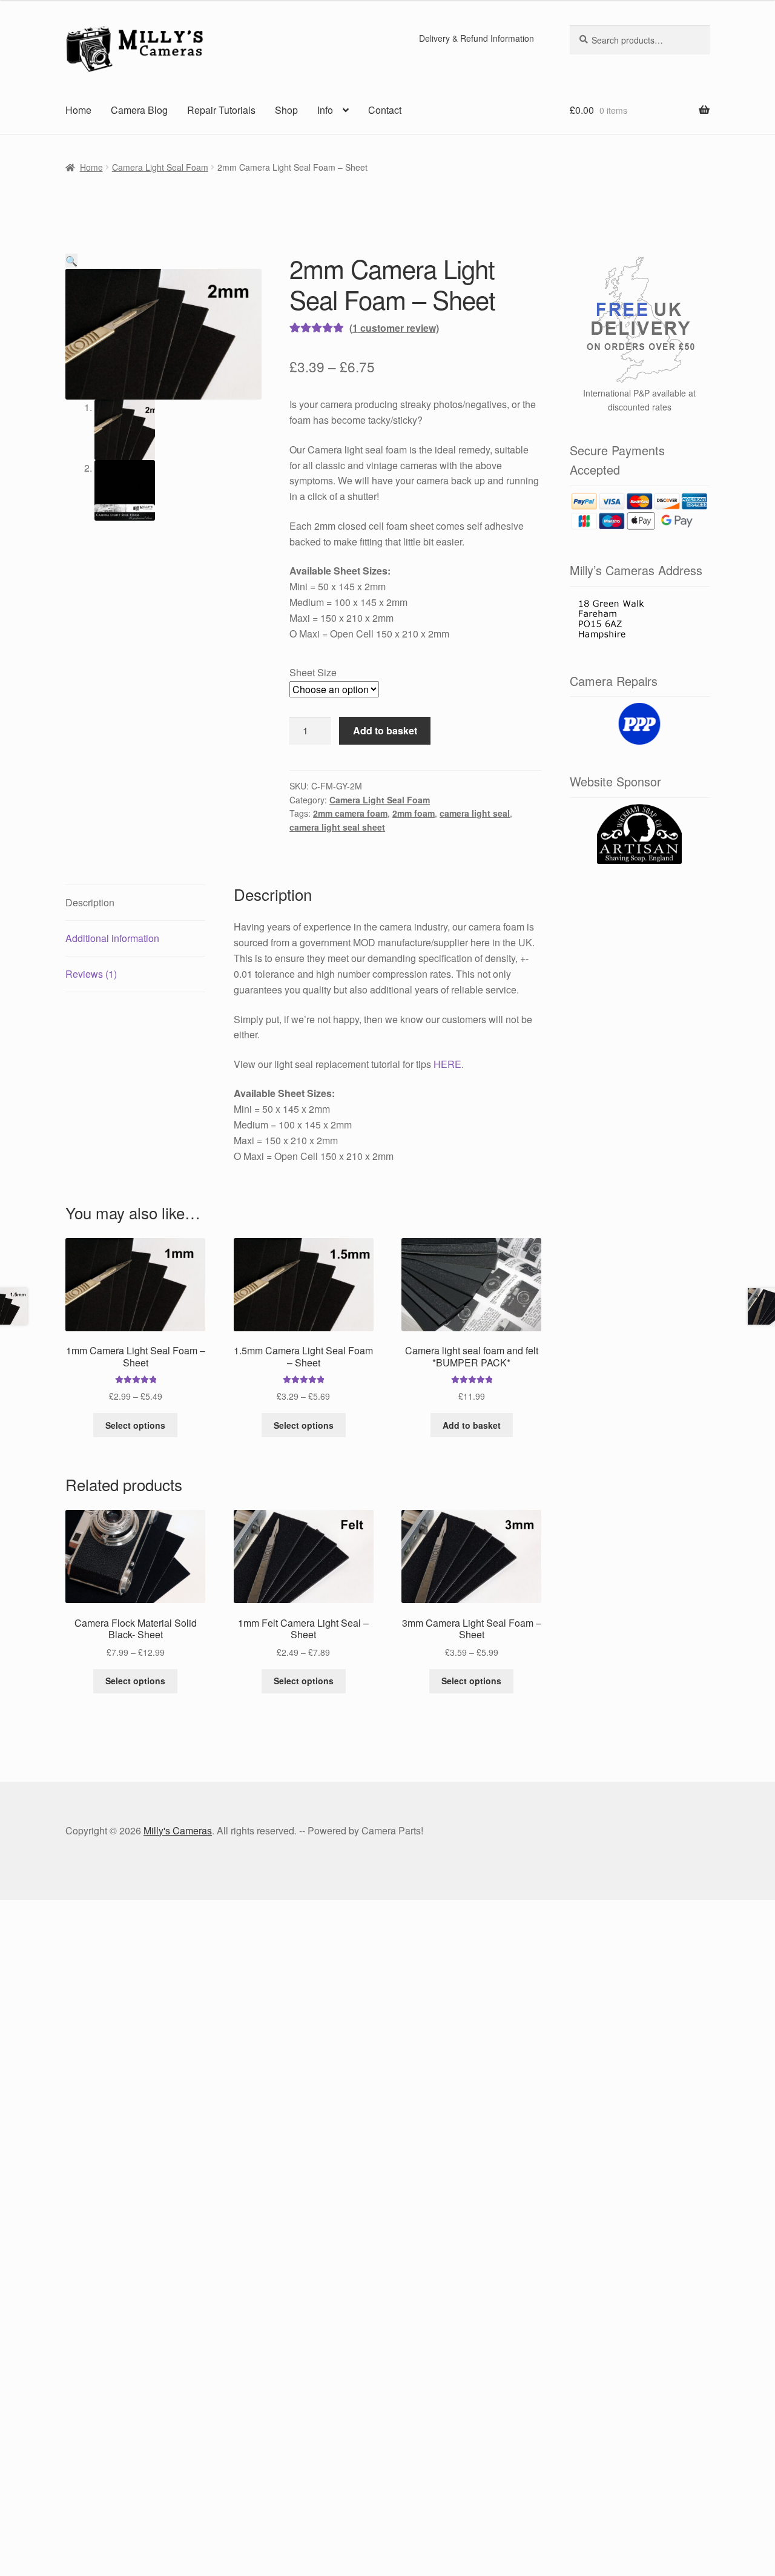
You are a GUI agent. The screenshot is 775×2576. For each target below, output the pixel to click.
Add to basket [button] (472, 1425)
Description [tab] (90, 902)
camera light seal (475, 813)
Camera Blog (139, 110)
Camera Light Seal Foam (160, 167)
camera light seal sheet (337, 827)
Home (78, 110)
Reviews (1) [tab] (91, 974)
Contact (385, 110)
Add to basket (385, 730)
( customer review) (394, 328)
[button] (71, 261)
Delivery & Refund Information (477, 38)
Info (325, 110)
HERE (447, 1064)
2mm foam (414, 813)
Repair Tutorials (221, 110)
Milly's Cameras (178, 1830)
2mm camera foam (350, 813)
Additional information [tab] (112, 938)
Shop (286, 110)
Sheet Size (313, 672)
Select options (135, 1425)
